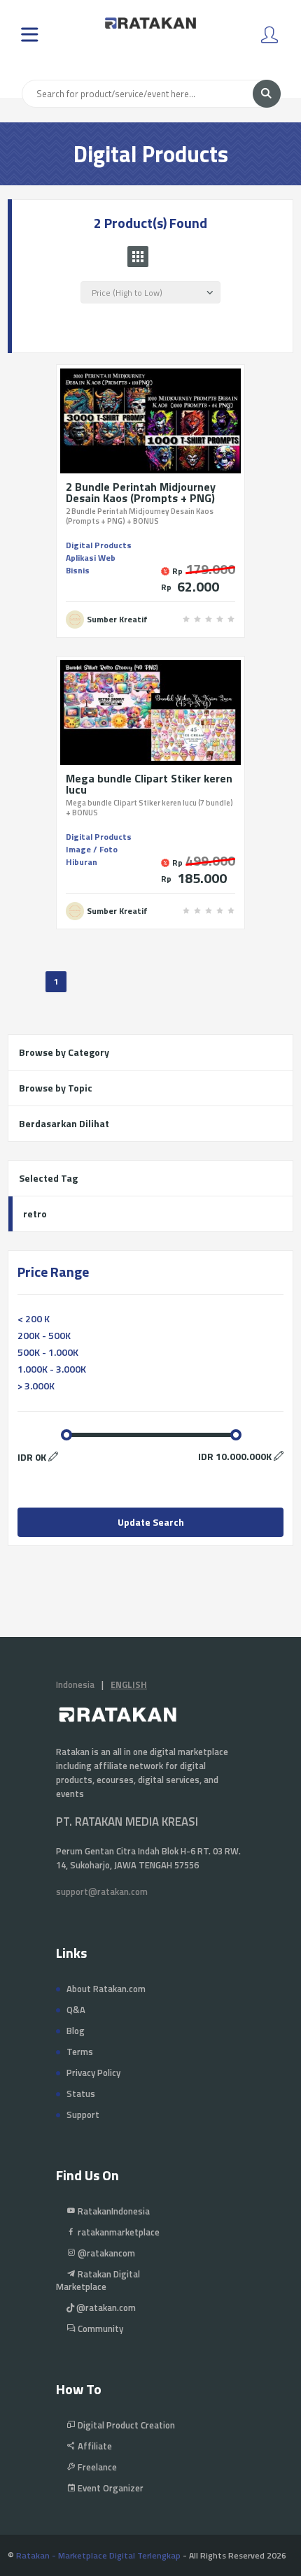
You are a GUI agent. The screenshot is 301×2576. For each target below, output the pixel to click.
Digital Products (99, 545)
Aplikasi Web (91, 558)
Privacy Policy (93, 2073)
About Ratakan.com (106, 1989)
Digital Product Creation (125, 2425)
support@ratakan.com (102, 1891)
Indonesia (75, 1684)
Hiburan (82, 862)
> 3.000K (36, 1386)
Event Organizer (110, 2488)
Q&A (76, 2010)
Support (83, 2115)
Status (81, 2094)
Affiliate (94, 2446)
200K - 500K (44, 1335)
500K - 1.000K (48, 1352)
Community (99, 2328)
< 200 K (34, 1318)
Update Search (151, 1522)
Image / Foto (92, 849)
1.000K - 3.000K (52, 1369)
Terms (80, 2052)
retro (35, 1214)
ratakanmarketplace (118, 2232)
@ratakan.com (105, 2307)
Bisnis (78, 570)
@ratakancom (105, 2253)
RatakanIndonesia (113, 2211)
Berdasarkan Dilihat (64, 1123)
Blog (76, 2031)
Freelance (96, 2467)
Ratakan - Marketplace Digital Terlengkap (98, 2555)
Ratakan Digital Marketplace (98, 2280)
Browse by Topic (56, 1088)
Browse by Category (64, 1052)
